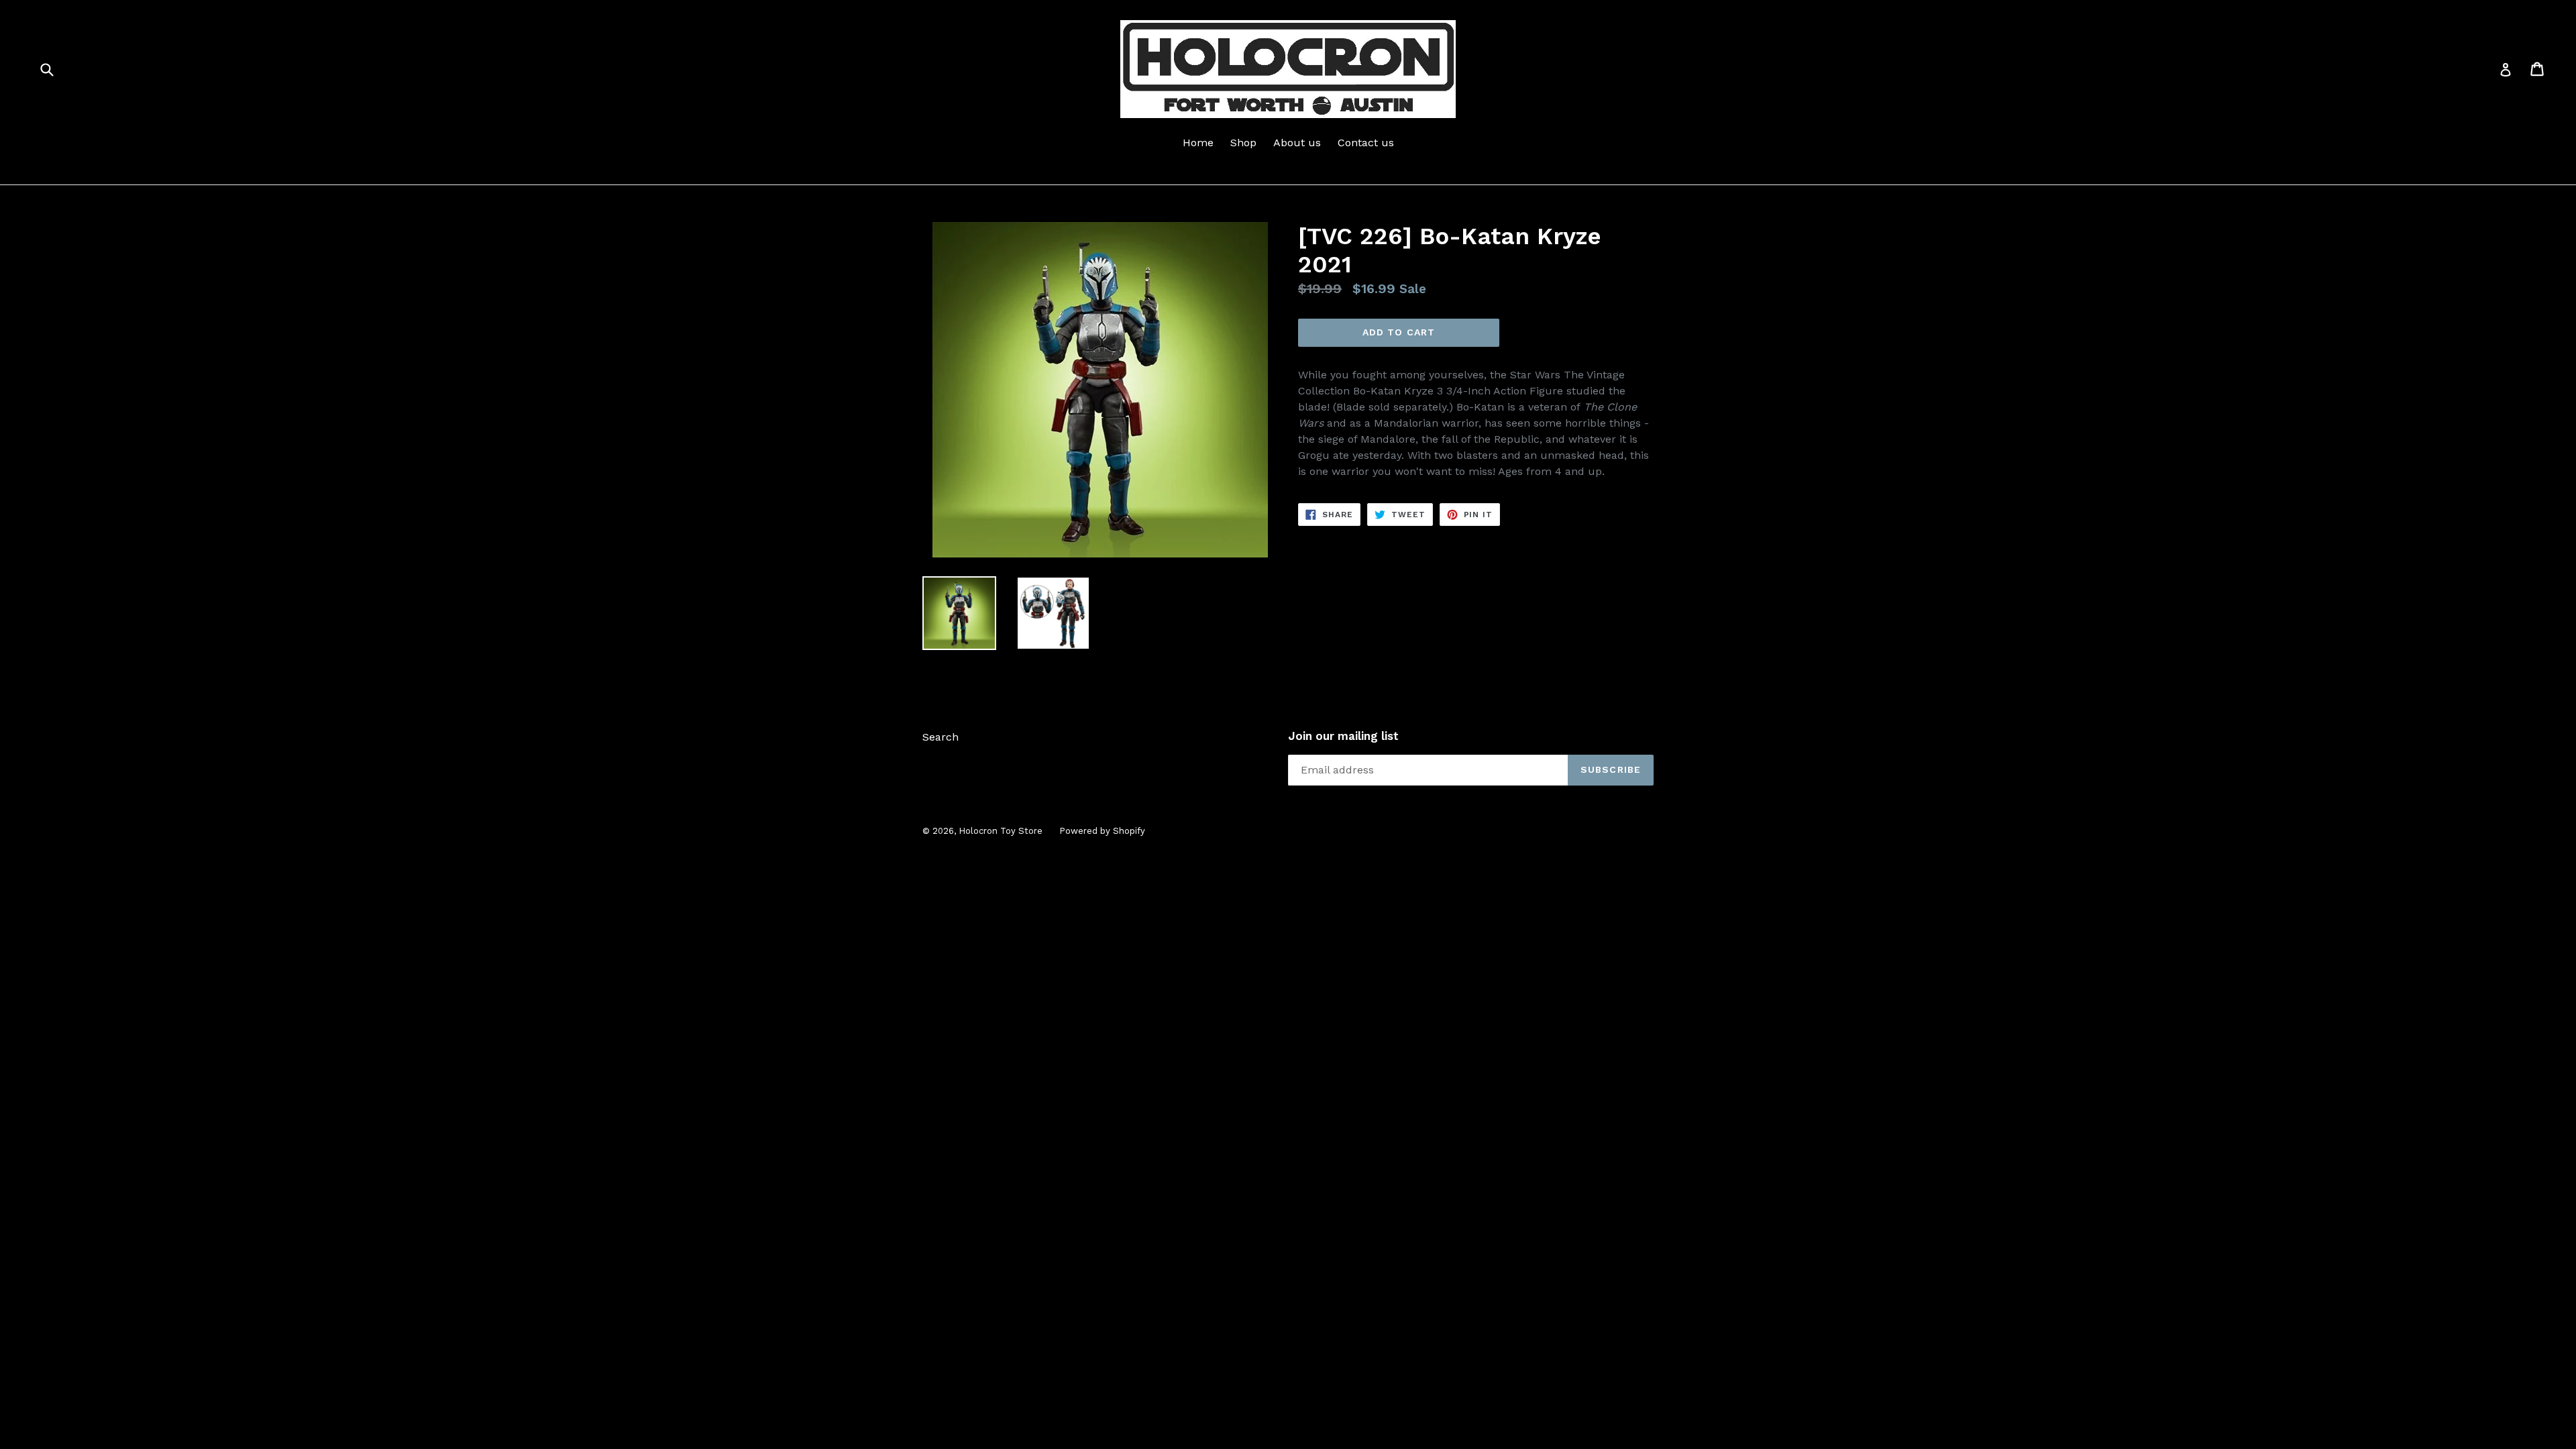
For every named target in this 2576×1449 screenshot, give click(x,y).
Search (941, 737)
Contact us (1366, 143)
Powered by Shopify (1102, 831)
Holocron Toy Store (1001, 831)
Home (1198, 143)
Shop (1243, 143)
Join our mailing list (1343, 736)
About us (1297, 143)
